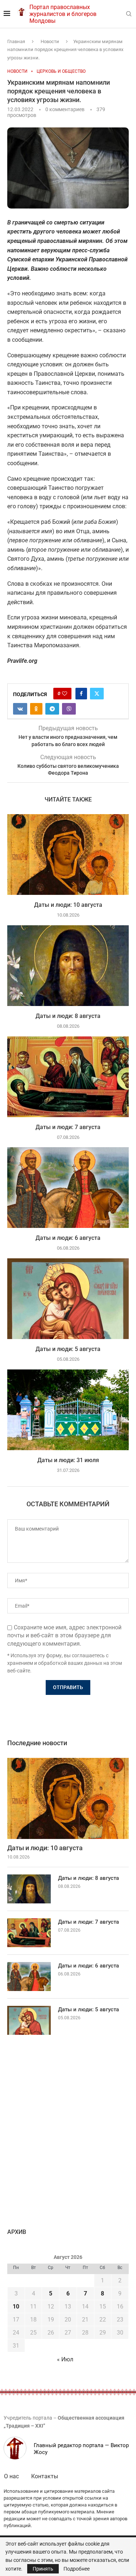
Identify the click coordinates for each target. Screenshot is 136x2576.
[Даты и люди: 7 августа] (68, 1077)
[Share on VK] (20, 709)
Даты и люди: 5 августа (68, 1349)
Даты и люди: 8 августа (68, 1016)
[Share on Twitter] (97, 694)
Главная (16, 41)
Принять (43, 2569)
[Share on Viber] (69, 709)
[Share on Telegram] (52, 709)
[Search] (129, 14)
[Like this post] (65, 694)
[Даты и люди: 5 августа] (68, 1299)
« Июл (65, 2359)
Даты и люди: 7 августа (68, 1127)
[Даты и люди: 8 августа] (68, 966)
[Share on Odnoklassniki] (36, 709)
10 (16, 2306)
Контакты (45, 2476)
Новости (50, 41)
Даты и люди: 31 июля (68, 1460)
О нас (11, 2476)
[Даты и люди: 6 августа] (68, 1188)
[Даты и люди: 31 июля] (68, 1410)
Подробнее (77, 2569)
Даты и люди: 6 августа (68, 1238)
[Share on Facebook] (81, 694)
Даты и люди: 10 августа (68, 905)
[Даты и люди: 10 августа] (68, 855)
